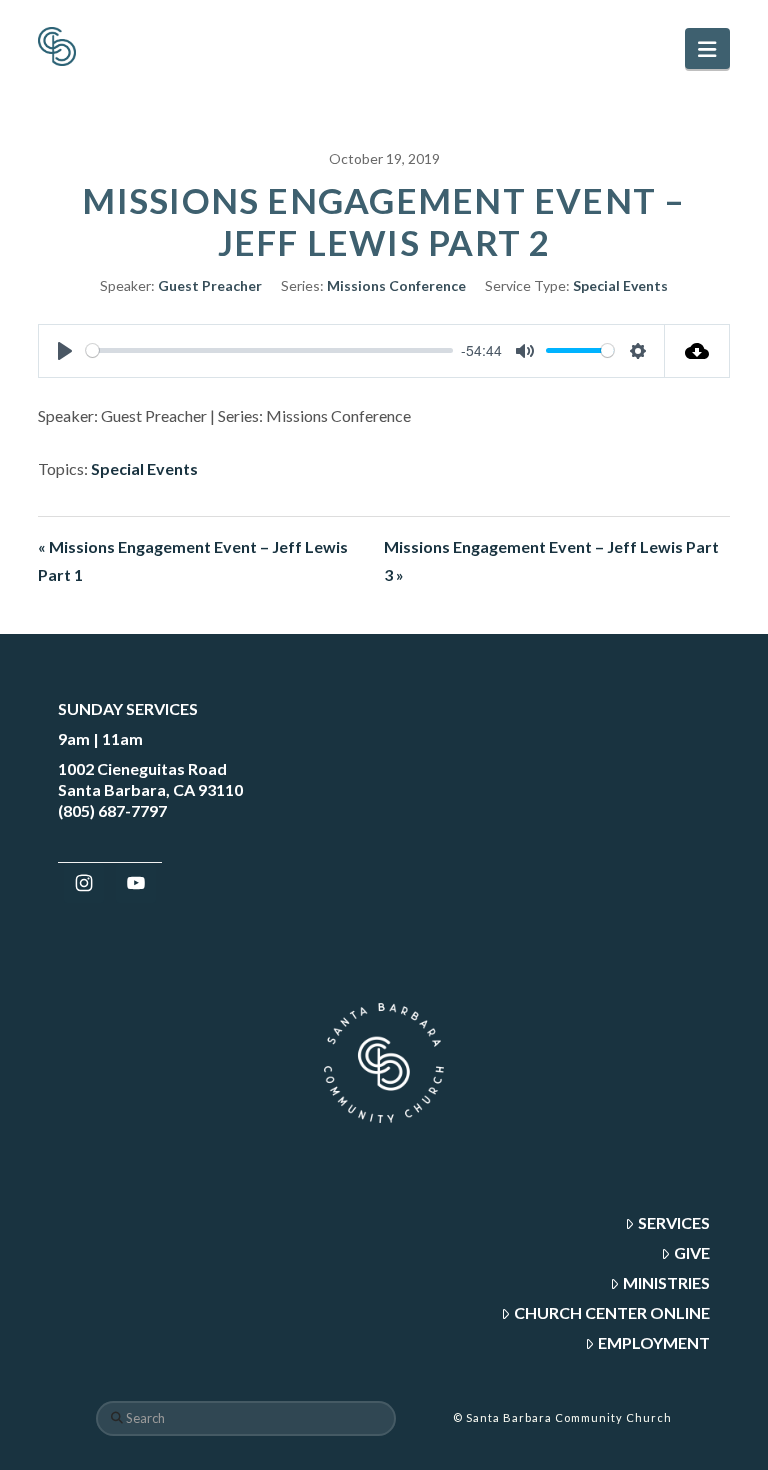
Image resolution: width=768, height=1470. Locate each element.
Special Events (620, 285)
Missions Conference (396, 285)
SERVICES (674, 1222)
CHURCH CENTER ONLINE (612, 1312)
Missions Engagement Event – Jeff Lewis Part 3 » (551, 561)
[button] (707, 48)
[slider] (269, 350)
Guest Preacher (210, 285)
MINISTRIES (666, 1282)
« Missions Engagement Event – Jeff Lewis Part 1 (193, 561)
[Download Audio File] (697, 351)
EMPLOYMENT (654, 1342)
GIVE (692, 1252)
